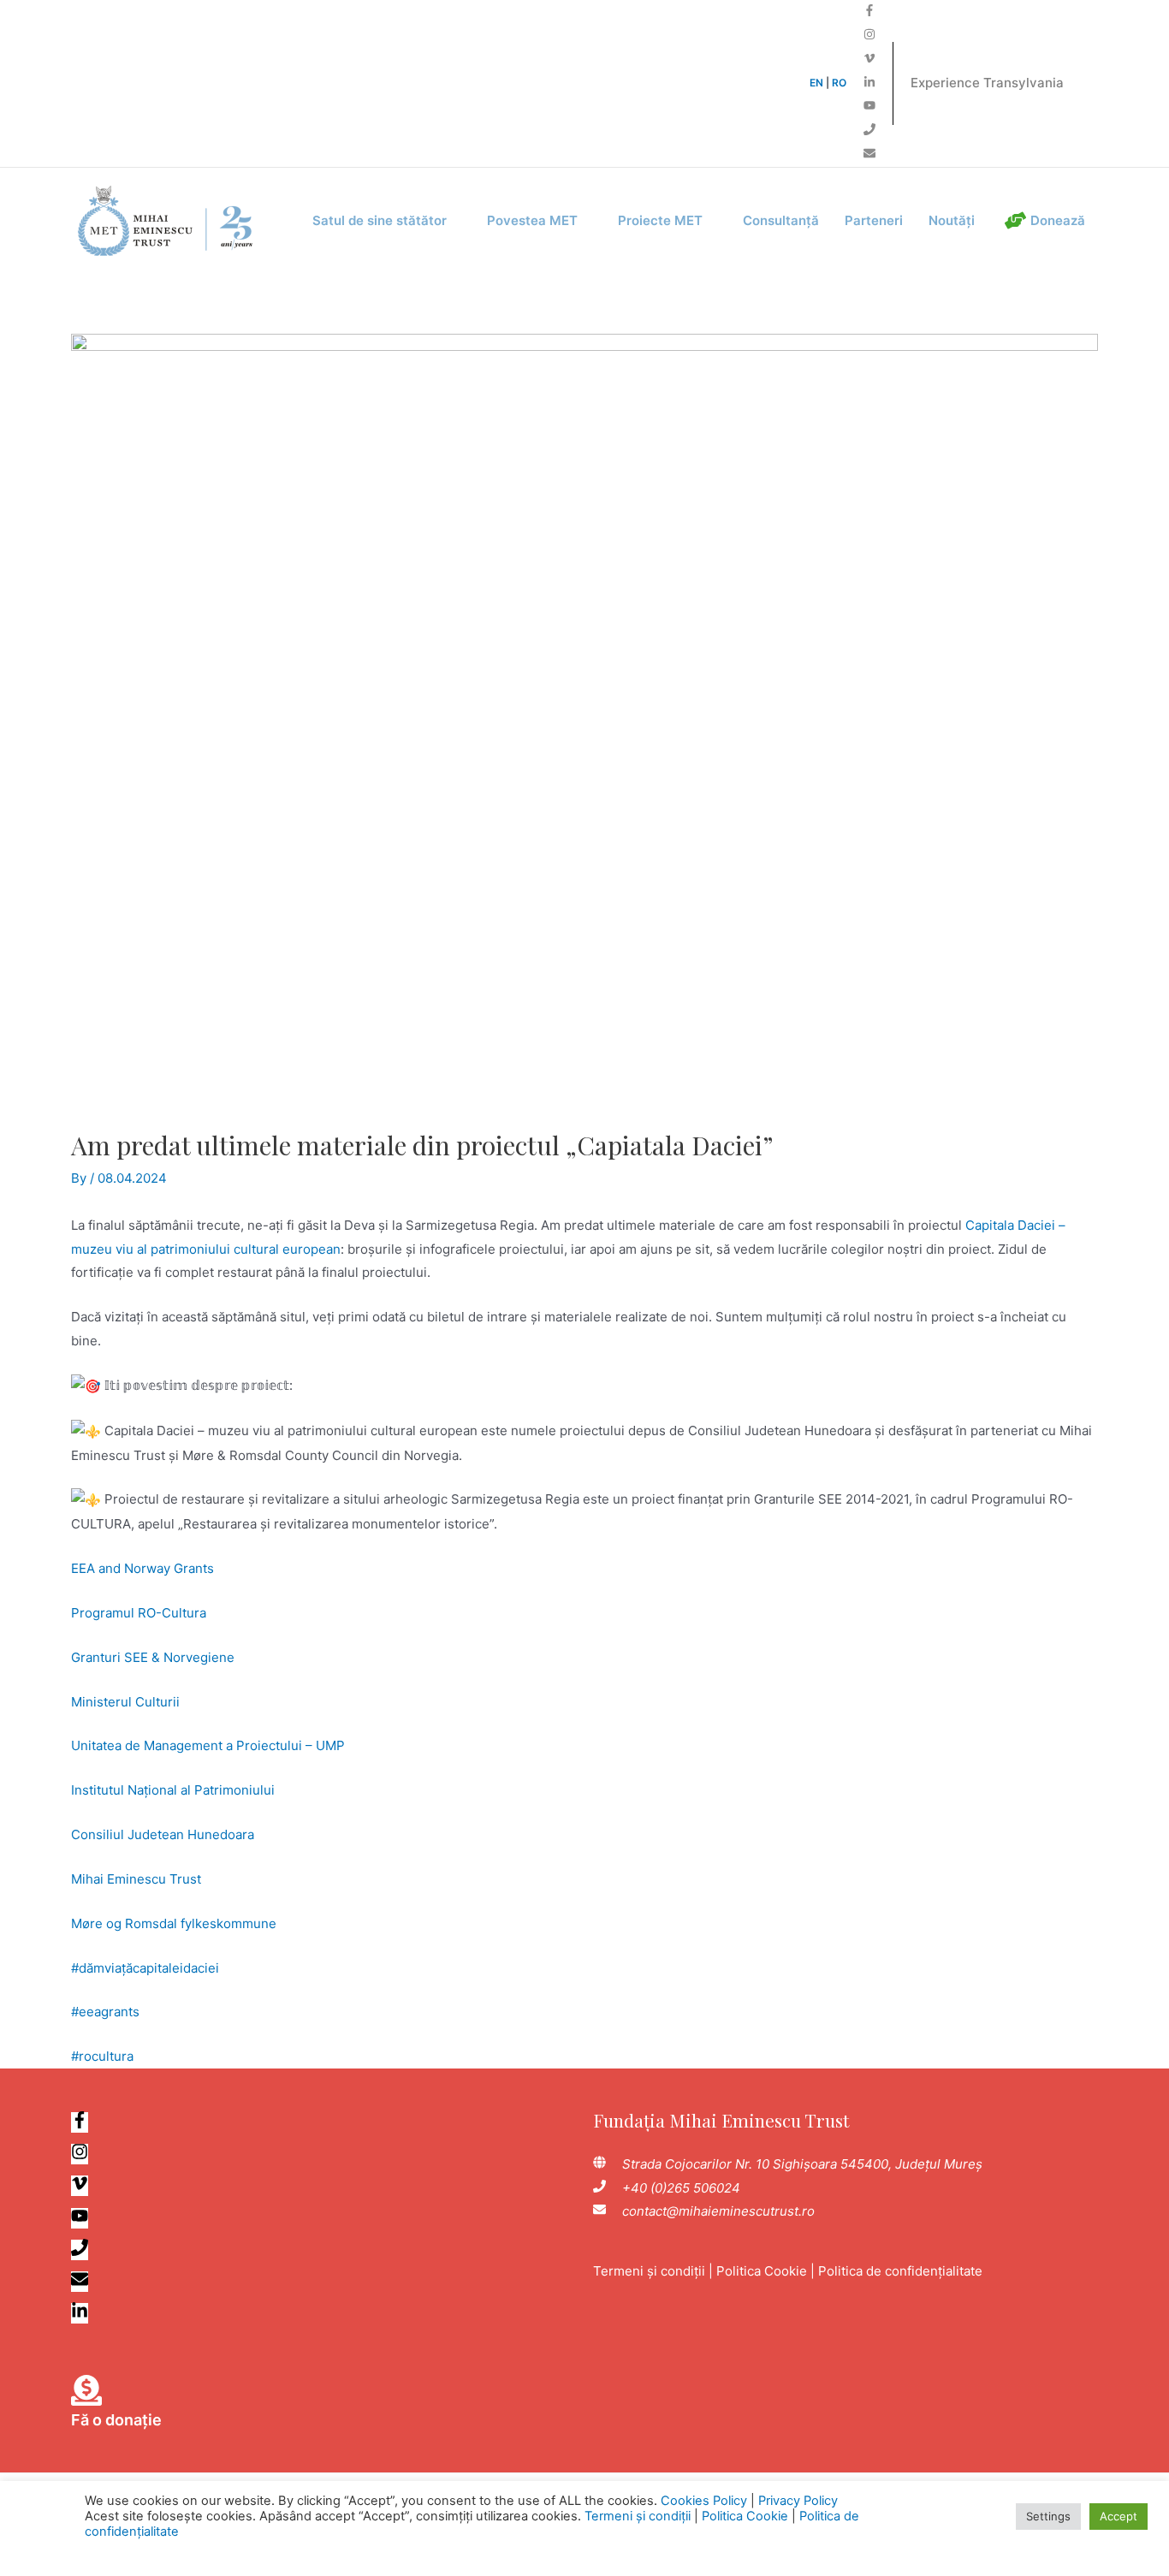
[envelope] (869, 154)
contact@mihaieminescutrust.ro (718, 2211)
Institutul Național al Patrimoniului (173, 1790)
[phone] (869, 131)
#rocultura (102, 2056)
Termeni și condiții (649, 2271)
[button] (387, 221)
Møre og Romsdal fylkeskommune (174, 1923)
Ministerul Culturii (125, 1702)
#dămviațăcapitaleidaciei (145, 1968)
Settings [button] (1048, 2516)
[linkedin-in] (869, 83)
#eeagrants (105, 2012)
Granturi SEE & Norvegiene (153, 1657)
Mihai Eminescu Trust (136, 1879)
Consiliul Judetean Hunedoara (163, 1834)
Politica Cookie (762, 2271)
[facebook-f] (869, 12)
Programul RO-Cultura (139, 1613)
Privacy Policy (798, 2501)
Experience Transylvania (987, 83)
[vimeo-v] (869, 59)
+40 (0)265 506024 (681, 2188)
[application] (454, 221)
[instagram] (869, 36)
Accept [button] (1119, 2516)
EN (816, 83)
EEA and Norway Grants (142, 1568)
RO (839, 83)
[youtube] (869, 107)
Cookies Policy (704, 2501)
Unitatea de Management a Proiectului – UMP (208, 1745)
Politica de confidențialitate (900, 2271)
